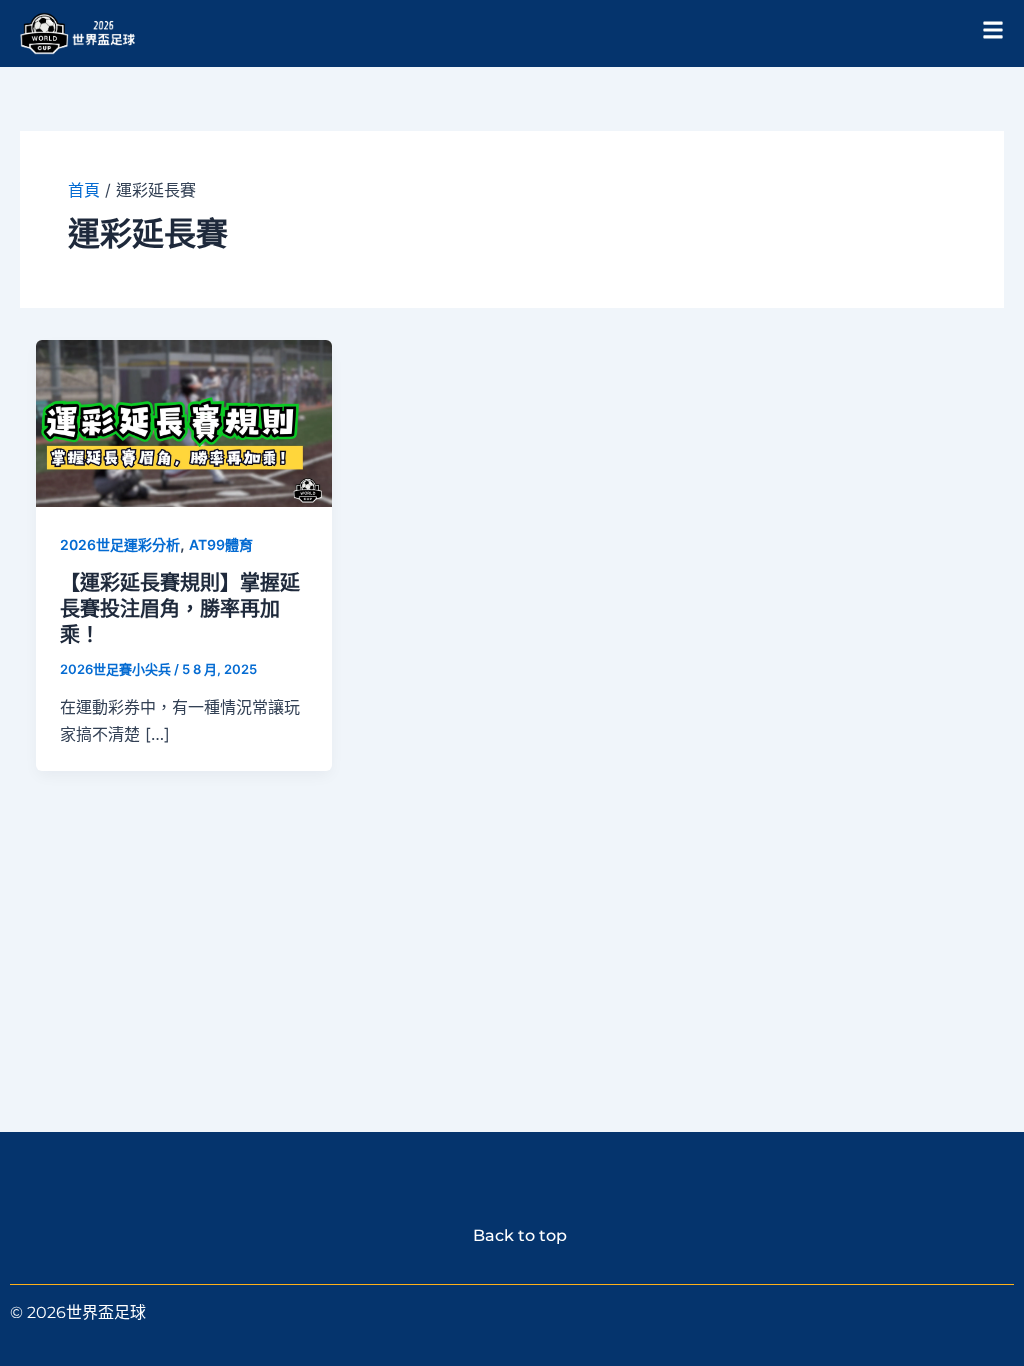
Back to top (512, 1235)
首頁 (84, 190)
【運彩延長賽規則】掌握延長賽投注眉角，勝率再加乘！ (180, 609)
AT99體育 (221, 544)
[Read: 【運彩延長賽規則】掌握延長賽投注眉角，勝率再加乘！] (184, 422)
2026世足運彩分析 (120, 544)
